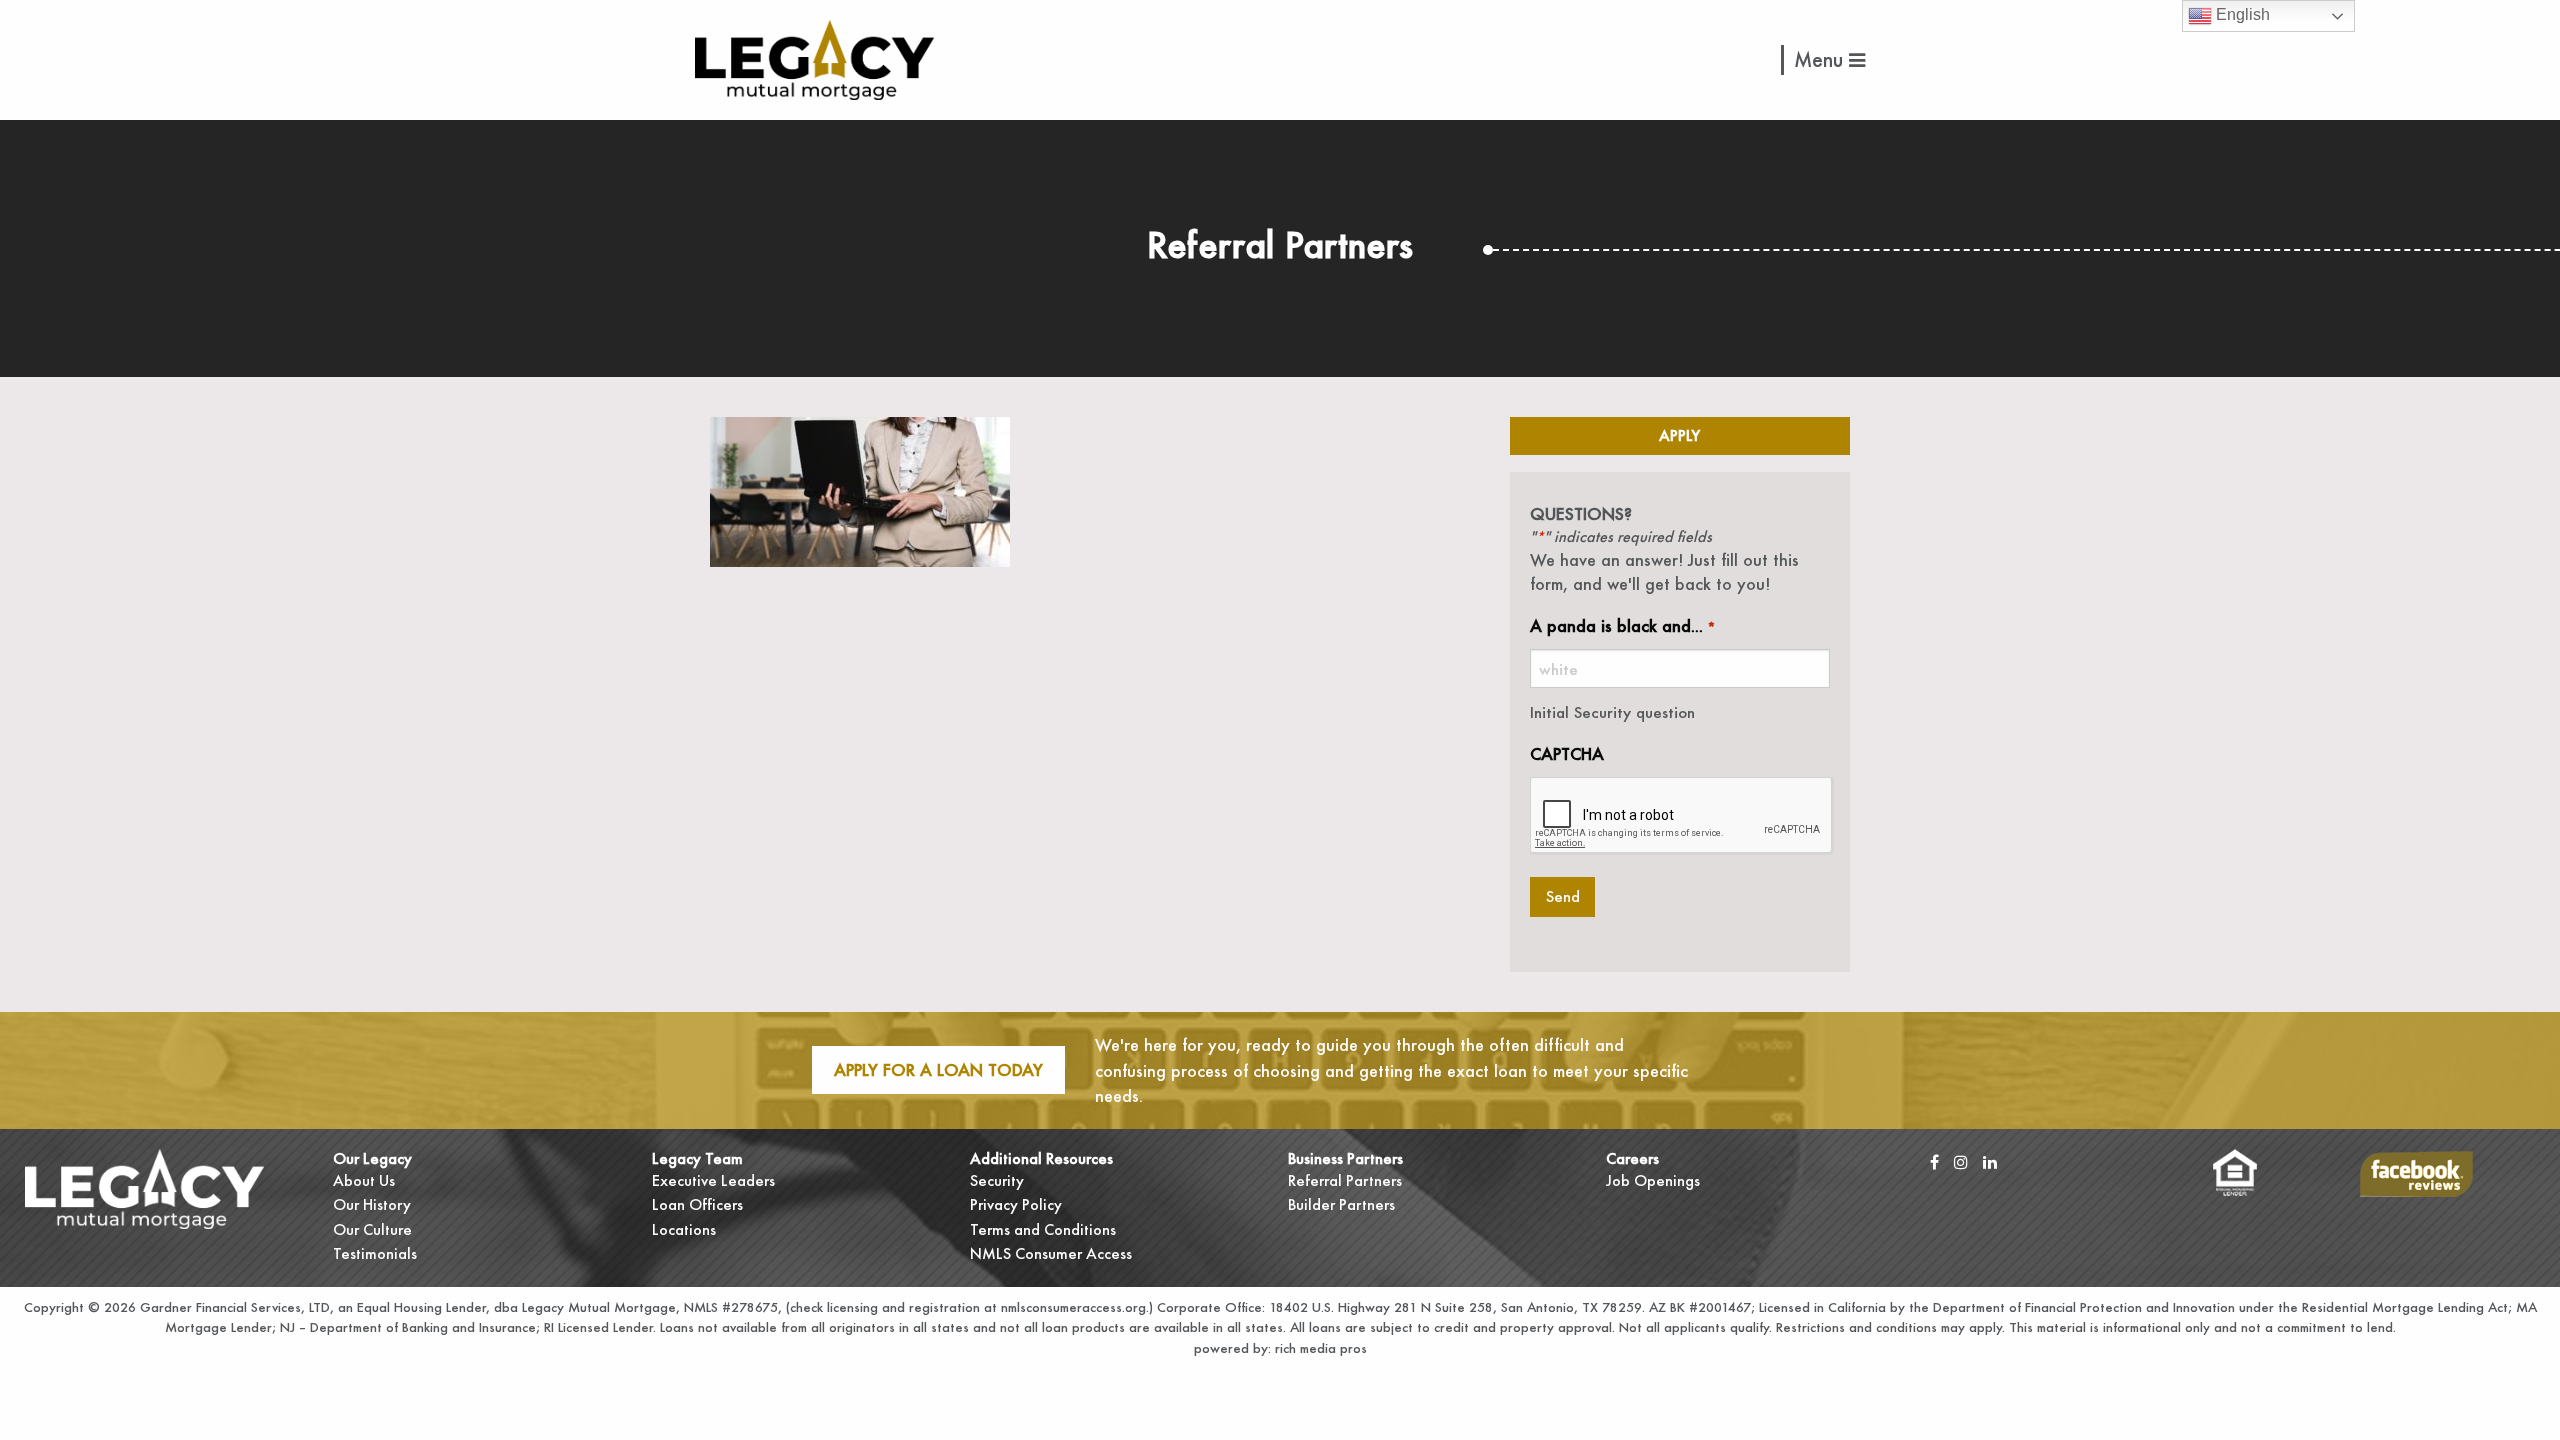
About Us (364, 1180)
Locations (684, 1229)
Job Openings (1653, 1180)
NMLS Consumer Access (1051, 1253)
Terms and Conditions (1043, 1229)
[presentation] (1682, 816)
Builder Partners (1341, 1204)
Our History (372, 1204)
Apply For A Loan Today (938, 1069)
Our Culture (372, 1229)
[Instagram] (1961, 1161)
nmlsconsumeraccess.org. (1075, 1307)
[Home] (814, 57)
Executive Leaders (713, 1180)
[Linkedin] (1990, 1161)
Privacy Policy (1016, 1204)
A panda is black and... (1622, 625)
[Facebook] (1934, 1161)
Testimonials (375, 1253)
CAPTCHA (1567, 753)
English (2241, 14)
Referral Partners (1345, 1180)
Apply (1679, 435)
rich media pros (1319, 1348)
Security (997, 1180)
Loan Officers (697, 1204)
